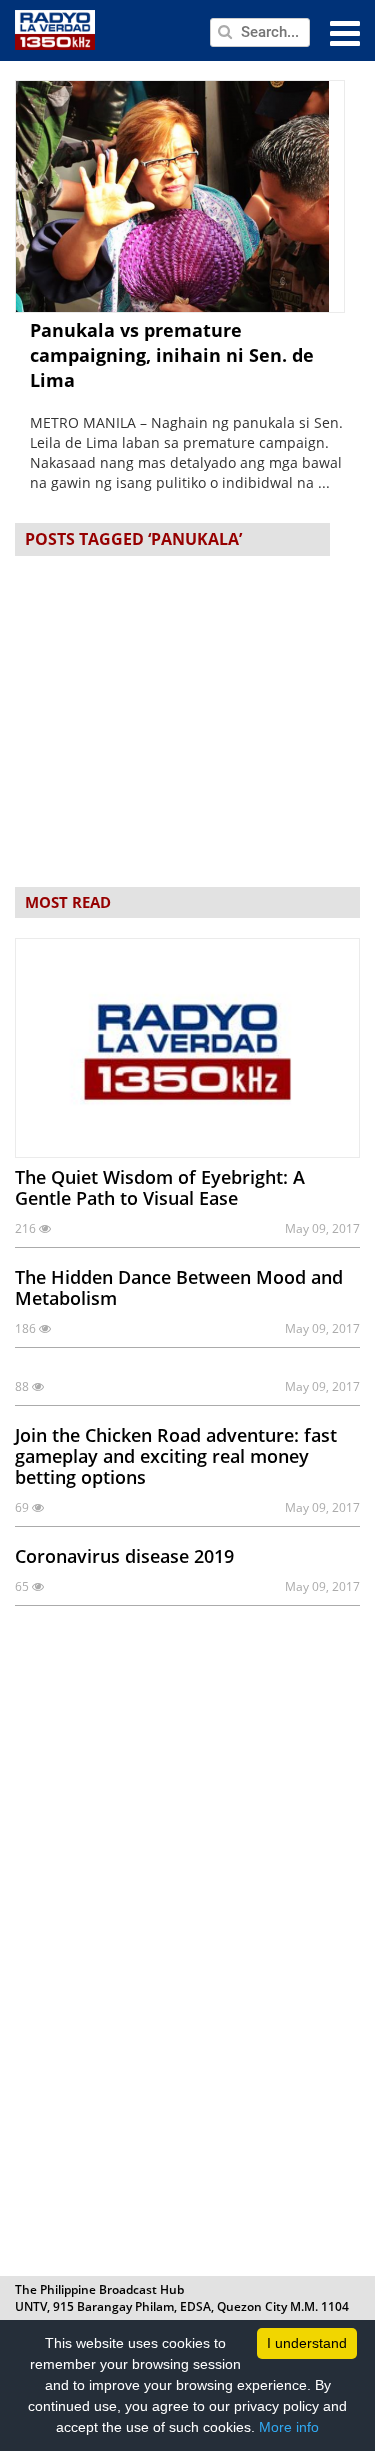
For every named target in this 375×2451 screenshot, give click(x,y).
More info (289, 2427)
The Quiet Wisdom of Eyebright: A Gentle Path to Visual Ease (160, 1187)
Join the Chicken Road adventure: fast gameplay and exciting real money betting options (176, 1456)
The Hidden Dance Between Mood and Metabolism (179, 1287)
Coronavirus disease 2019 (124, 1556)
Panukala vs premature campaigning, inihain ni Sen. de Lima (172, 355)
